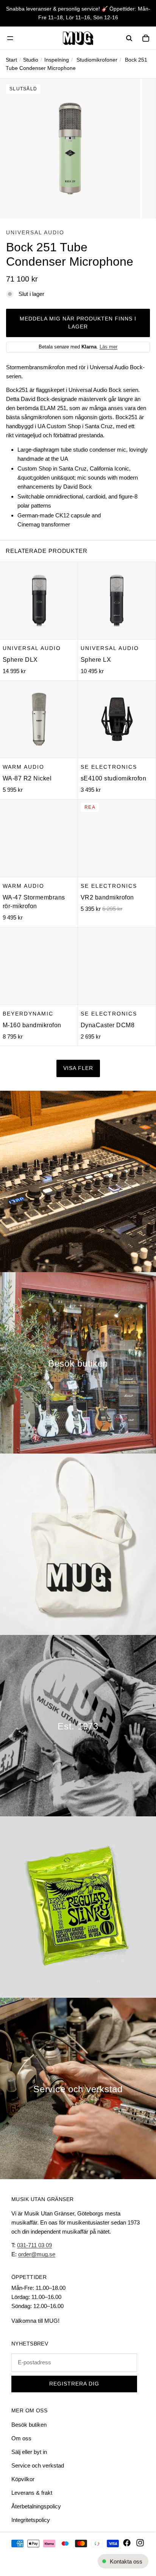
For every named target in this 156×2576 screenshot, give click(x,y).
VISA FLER (78, 1068)
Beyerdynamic (28, 1014)
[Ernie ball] (78, 1907)
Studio (31, 60)
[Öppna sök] (129, 38)
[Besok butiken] (78, 1363)
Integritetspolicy (31, 2520)
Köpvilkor (23, 2479)
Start (11, 60)
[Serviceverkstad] (78, 2088)
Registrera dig (74, 2384)
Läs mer (108, 347)
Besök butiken (29, 2425)
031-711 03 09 (34, 2245)
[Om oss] (78, 1726)
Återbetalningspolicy (36, 2506)
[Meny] (10, 38)
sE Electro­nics (109, 767)
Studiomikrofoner (97, 60)
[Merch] (78, 1544)
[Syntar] (78, 1181)
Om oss (21, 2438)
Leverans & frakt (32, 2493)
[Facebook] (127, 2543)
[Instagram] (140, 2543)
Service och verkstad (38, 2465)
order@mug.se (37, 2254)
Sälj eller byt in (29, 2452)
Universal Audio (35, 232)
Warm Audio (23, 767)
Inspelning (57, 60)
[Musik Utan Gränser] (78, 38)
